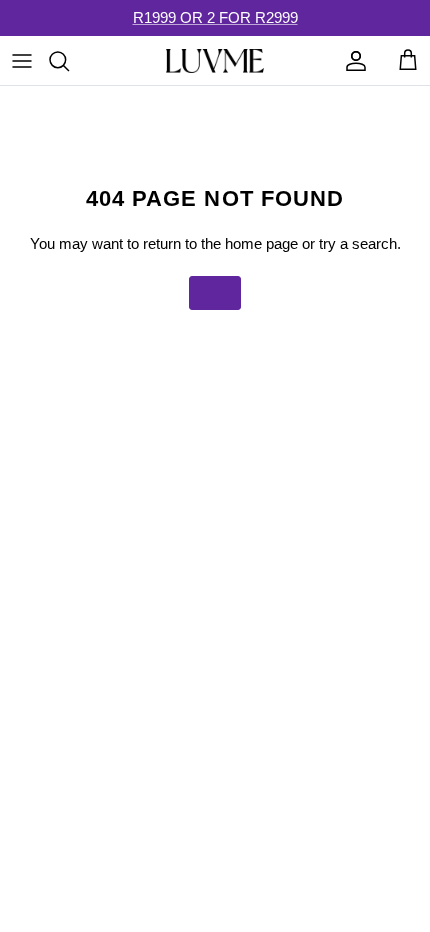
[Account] (351, 61)
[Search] (69, 61)
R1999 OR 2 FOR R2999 (215, 17)
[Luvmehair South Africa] (215, 61)
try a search (358, 243)
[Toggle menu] (22, 61)
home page (261, 243)
